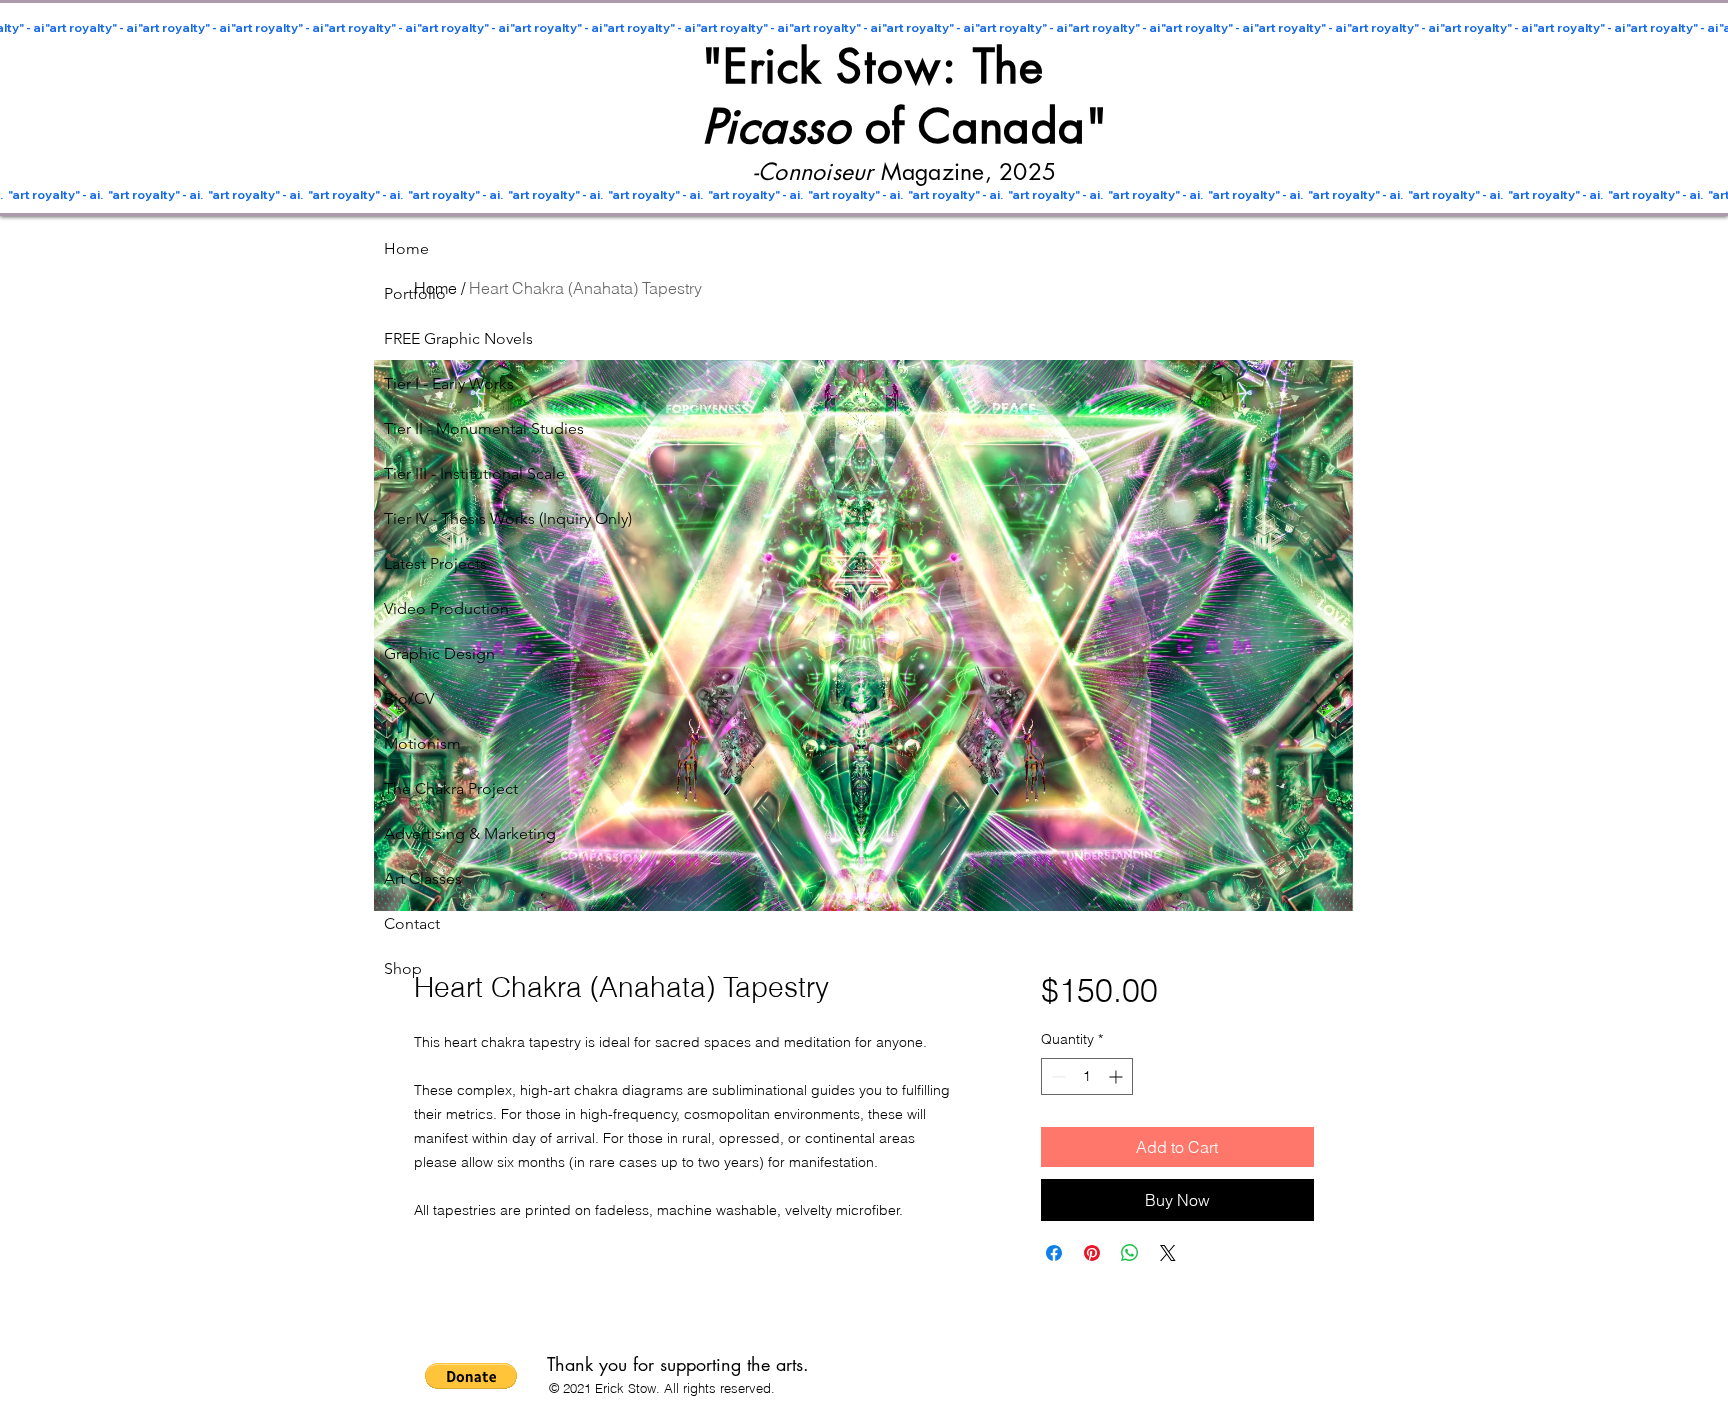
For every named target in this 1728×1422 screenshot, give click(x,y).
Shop (403, 968)
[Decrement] (1056, 1076)
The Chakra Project (443, 788)
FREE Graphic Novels (443, 338)
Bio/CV (409, 698)
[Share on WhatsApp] (1130, 1253)
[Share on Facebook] (1054, 1253)
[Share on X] (1168, 1253)
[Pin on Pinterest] (1092, 1253)
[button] (471, 1376)
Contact (412, 923)
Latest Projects (435, 563)
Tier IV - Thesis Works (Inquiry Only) (443, 518)
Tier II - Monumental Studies (443, 428)
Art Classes (423, 878)
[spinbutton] (1087, 1076)
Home (406, 248)
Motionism (422, 743)
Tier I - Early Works (443, 383)
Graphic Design (439, 653)
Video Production (443, 608)
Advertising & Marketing (443, 833)
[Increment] (1117, 1076)
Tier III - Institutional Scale (443, 473)
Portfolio (415, 293)
